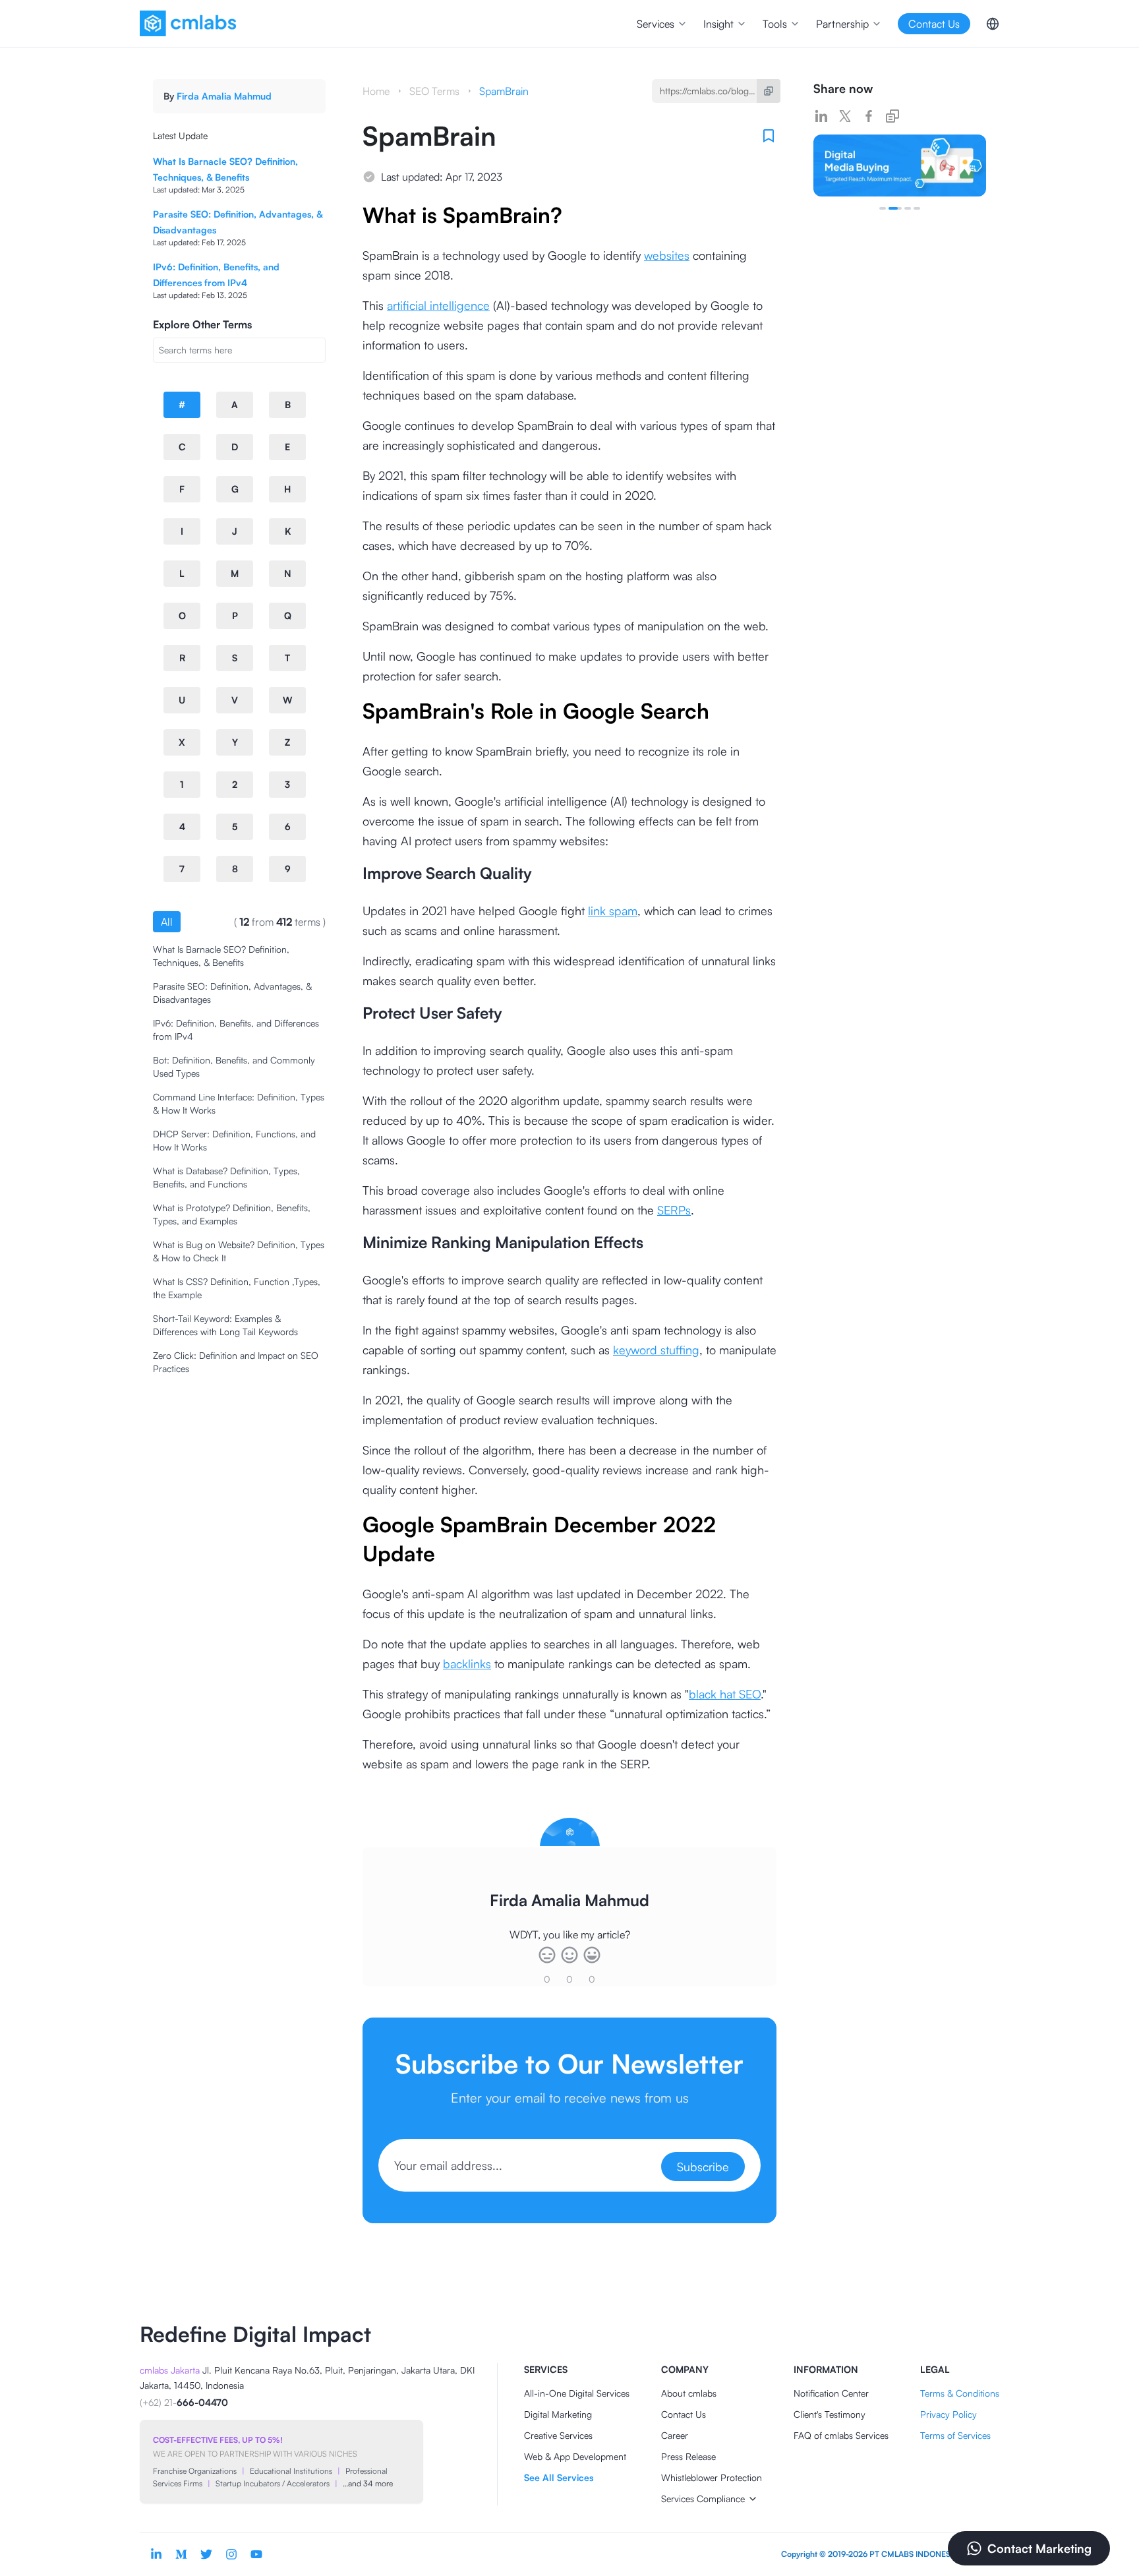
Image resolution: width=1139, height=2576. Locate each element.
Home (376, 91)
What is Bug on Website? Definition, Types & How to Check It (239, 1251)
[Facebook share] (869, 116)
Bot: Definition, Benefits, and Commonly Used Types (234, 1066)
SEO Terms (434, 91)
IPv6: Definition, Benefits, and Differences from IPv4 (236, 1030)
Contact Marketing (1039, 2548)
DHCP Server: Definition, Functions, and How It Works (234, 1140)
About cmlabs (689, 2393)
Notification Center (831, 2393)
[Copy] (769, 91)
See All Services (559, 2477)
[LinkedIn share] (821, 116)
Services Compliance (703, 2499)
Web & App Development (575, 2456)
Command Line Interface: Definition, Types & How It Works (239, 1103)
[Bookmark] (769, 136)
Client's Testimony (830, 2414)
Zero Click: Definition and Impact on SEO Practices (236, 1362)
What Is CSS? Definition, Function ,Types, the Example (237, 1288)
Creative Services (558, 2435)
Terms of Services (955, 2435)
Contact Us (684, 2414)
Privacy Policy (949, 2414)
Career (675, 2435)
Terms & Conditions (960, 2393)
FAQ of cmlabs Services (841, 2435)
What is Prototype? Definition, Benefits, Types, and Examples (232, 1214)
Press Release (688, 2456)
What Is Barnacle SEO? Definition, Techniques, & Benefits (221, 956)
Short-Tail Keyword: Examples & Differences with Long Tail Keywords (225, 1325)
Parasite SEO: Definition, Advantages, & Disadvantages (232, 993)
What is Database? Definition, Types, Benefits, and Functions (226, 1177)
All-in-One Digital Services (577, 2393)
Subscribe (703, 2167)
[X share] (845, 116)
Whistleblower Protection (712, 2477)
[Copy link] (892, 116)
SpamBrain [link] (504, 91)
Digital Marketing (558, 2414)
